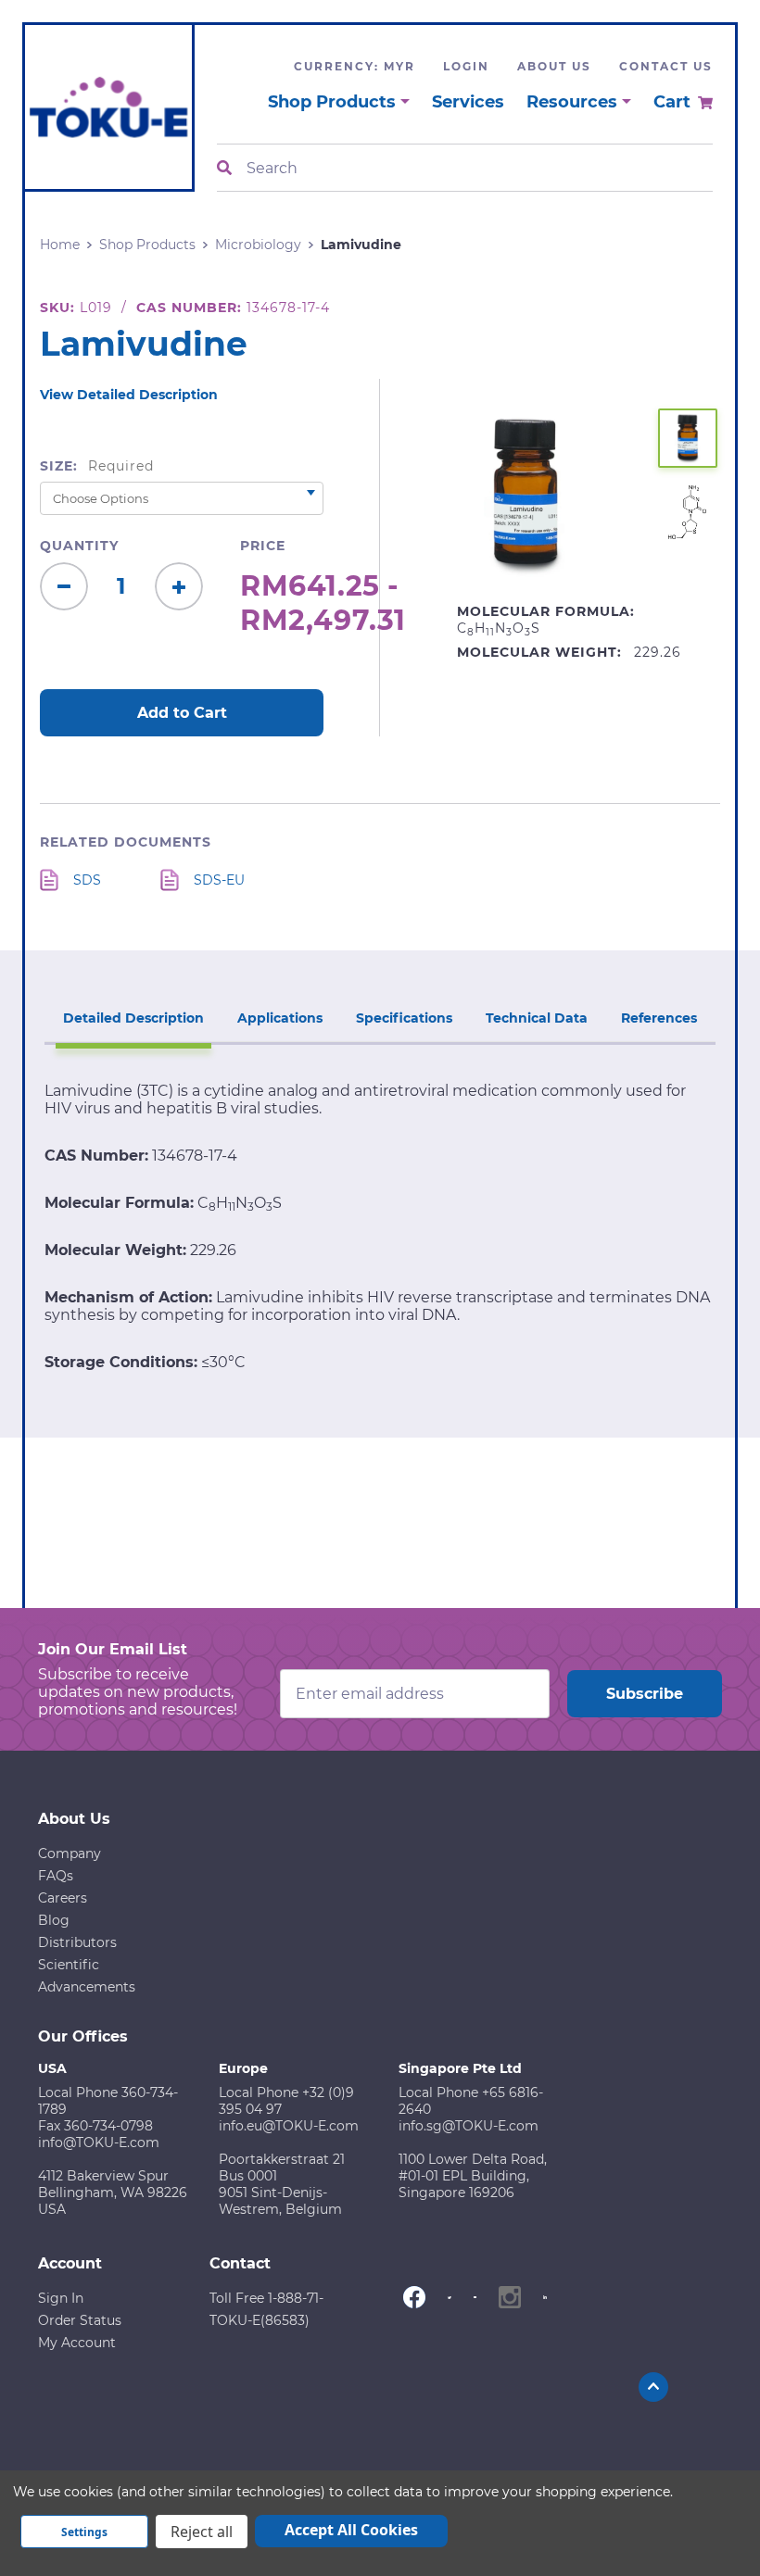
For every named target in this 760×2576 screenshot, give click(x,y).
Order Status (80, 2320)
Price (263, 546)
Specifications (404, 1018)
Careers (63, 1898)
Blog (54, 1920)
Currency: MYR (355, 66)
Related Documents (126, 842)
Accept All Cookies (351, 2530)
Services (468, 102)
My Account (77, 2343)
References (659, 1018)
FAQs (56, 1876)
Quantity (79, 546)
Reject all (202, 2532)
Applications (280, 1018)
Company (70, 1853)
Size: (97, 466)
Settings (84, 2532)
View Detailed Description (129, 395)
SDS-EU (219, 880)
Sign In (61, 2298)
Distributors (77, 1942)
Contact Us (666, 66)
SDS (87, 880)
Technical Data (537, 1018)
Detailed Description (133, 1018)
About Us (554, 66)
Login (466, 66)
